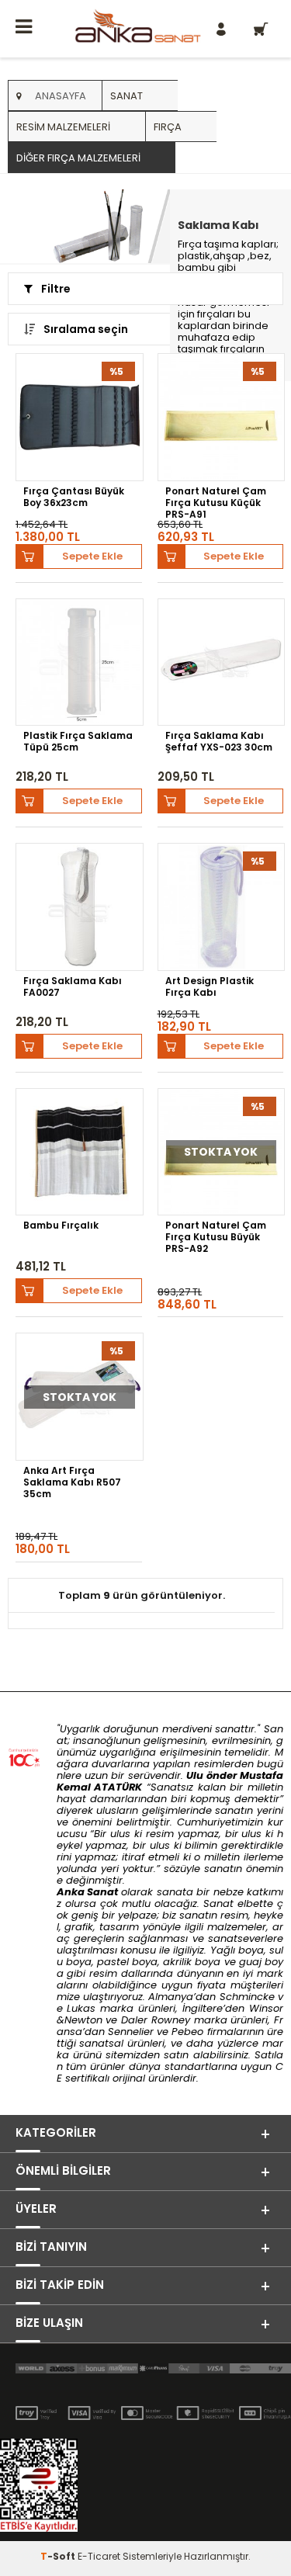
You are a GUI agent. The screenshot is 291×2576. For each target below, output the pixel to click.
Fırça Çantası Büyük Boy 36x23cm (74, 497)
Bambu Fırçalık (61, 1226)
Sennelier (131, 2032)
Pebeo (187, 2032)
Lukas (81, 2008)
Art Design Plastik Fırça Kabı (210, 987)
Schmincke (247, 1997)
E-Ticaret (99, 2556)
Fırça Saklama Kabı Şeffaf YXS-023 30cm (219, 742)
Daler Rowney (158, 2020)
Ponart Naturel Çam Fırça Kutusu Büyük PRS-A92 (216, 1236)
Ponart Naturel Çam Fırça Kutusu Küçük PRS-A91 (216, 502)
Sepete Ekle (92, 556)
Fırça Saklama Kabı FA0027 (73, 987)
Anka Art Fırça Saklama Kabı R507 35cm (72, 1482)
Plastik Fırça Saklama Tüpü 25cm (78, 742)
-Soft (59, 2556)
